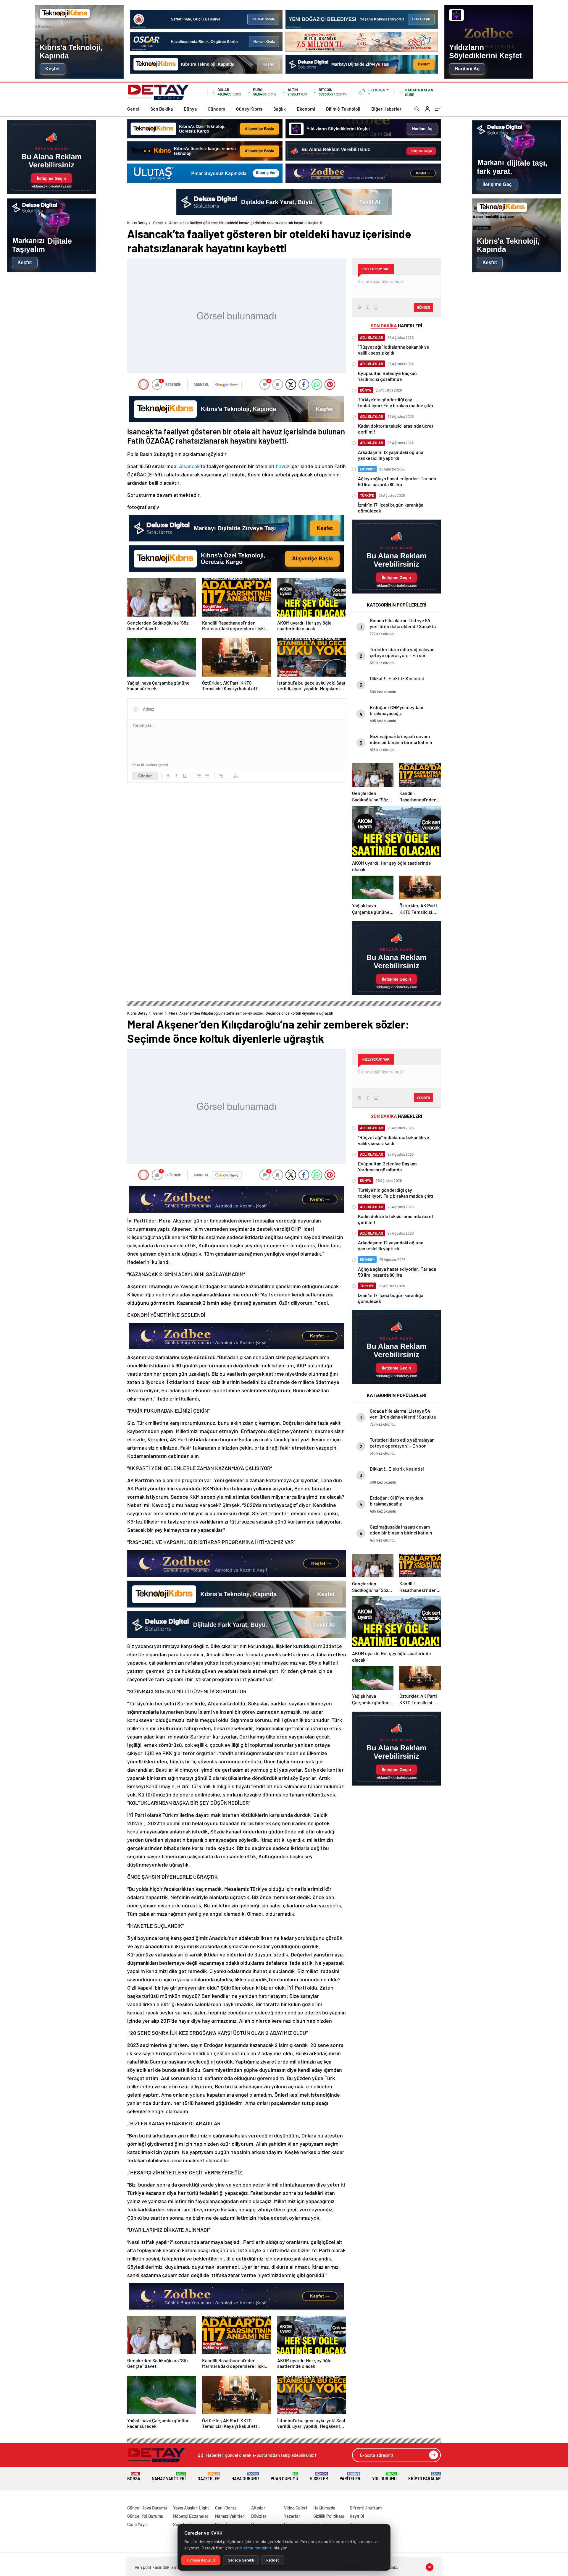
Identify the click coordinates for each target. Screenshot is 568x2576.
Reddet (273, 2560)
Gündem (216, 109)
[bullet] (207, 776)
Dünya (190, 109)
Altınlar (258, 2508)
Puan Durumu (284, 2476)
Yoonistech (12, 2501)
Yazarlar (292, 2516)
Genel (133, 109)
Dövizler (259, 2516)
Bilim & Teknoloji (343, 109)
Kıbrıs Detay (137, 223)
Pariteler (350, 2476)
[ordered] (199, 776)
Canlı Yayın (137, 2524)
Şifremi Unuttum (366, 2508)
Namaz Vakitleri (169, 2476)
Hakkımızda (324, 2508)
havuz (283, 466)
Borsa (134, 2476)
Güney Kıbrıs (249, 109)
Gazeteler (209, 2476)
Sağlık (280, 109)
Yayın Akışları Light (191, 2508)
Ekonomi (306, 109)
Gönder (145, 776)
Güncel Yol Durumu (145, 2516)
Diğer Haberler (386, 109)
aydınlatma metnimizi (252, 2548)
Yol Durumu (384, 2476)
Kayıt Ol (357, 2516)
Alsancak (189, 466)
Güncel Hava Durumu (147, 2508)
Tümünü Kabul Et (201, 2560)
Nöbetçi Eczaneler (191, 2516)
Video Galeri (295, 2508)
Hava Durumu (245, 2476)
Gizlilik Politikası (329, 2516)
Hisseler (319, 2476)
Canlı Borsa (226, 2508)
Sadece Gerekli (241, 2560)
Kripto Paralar (425, 2476)
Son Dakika (162, 109)
